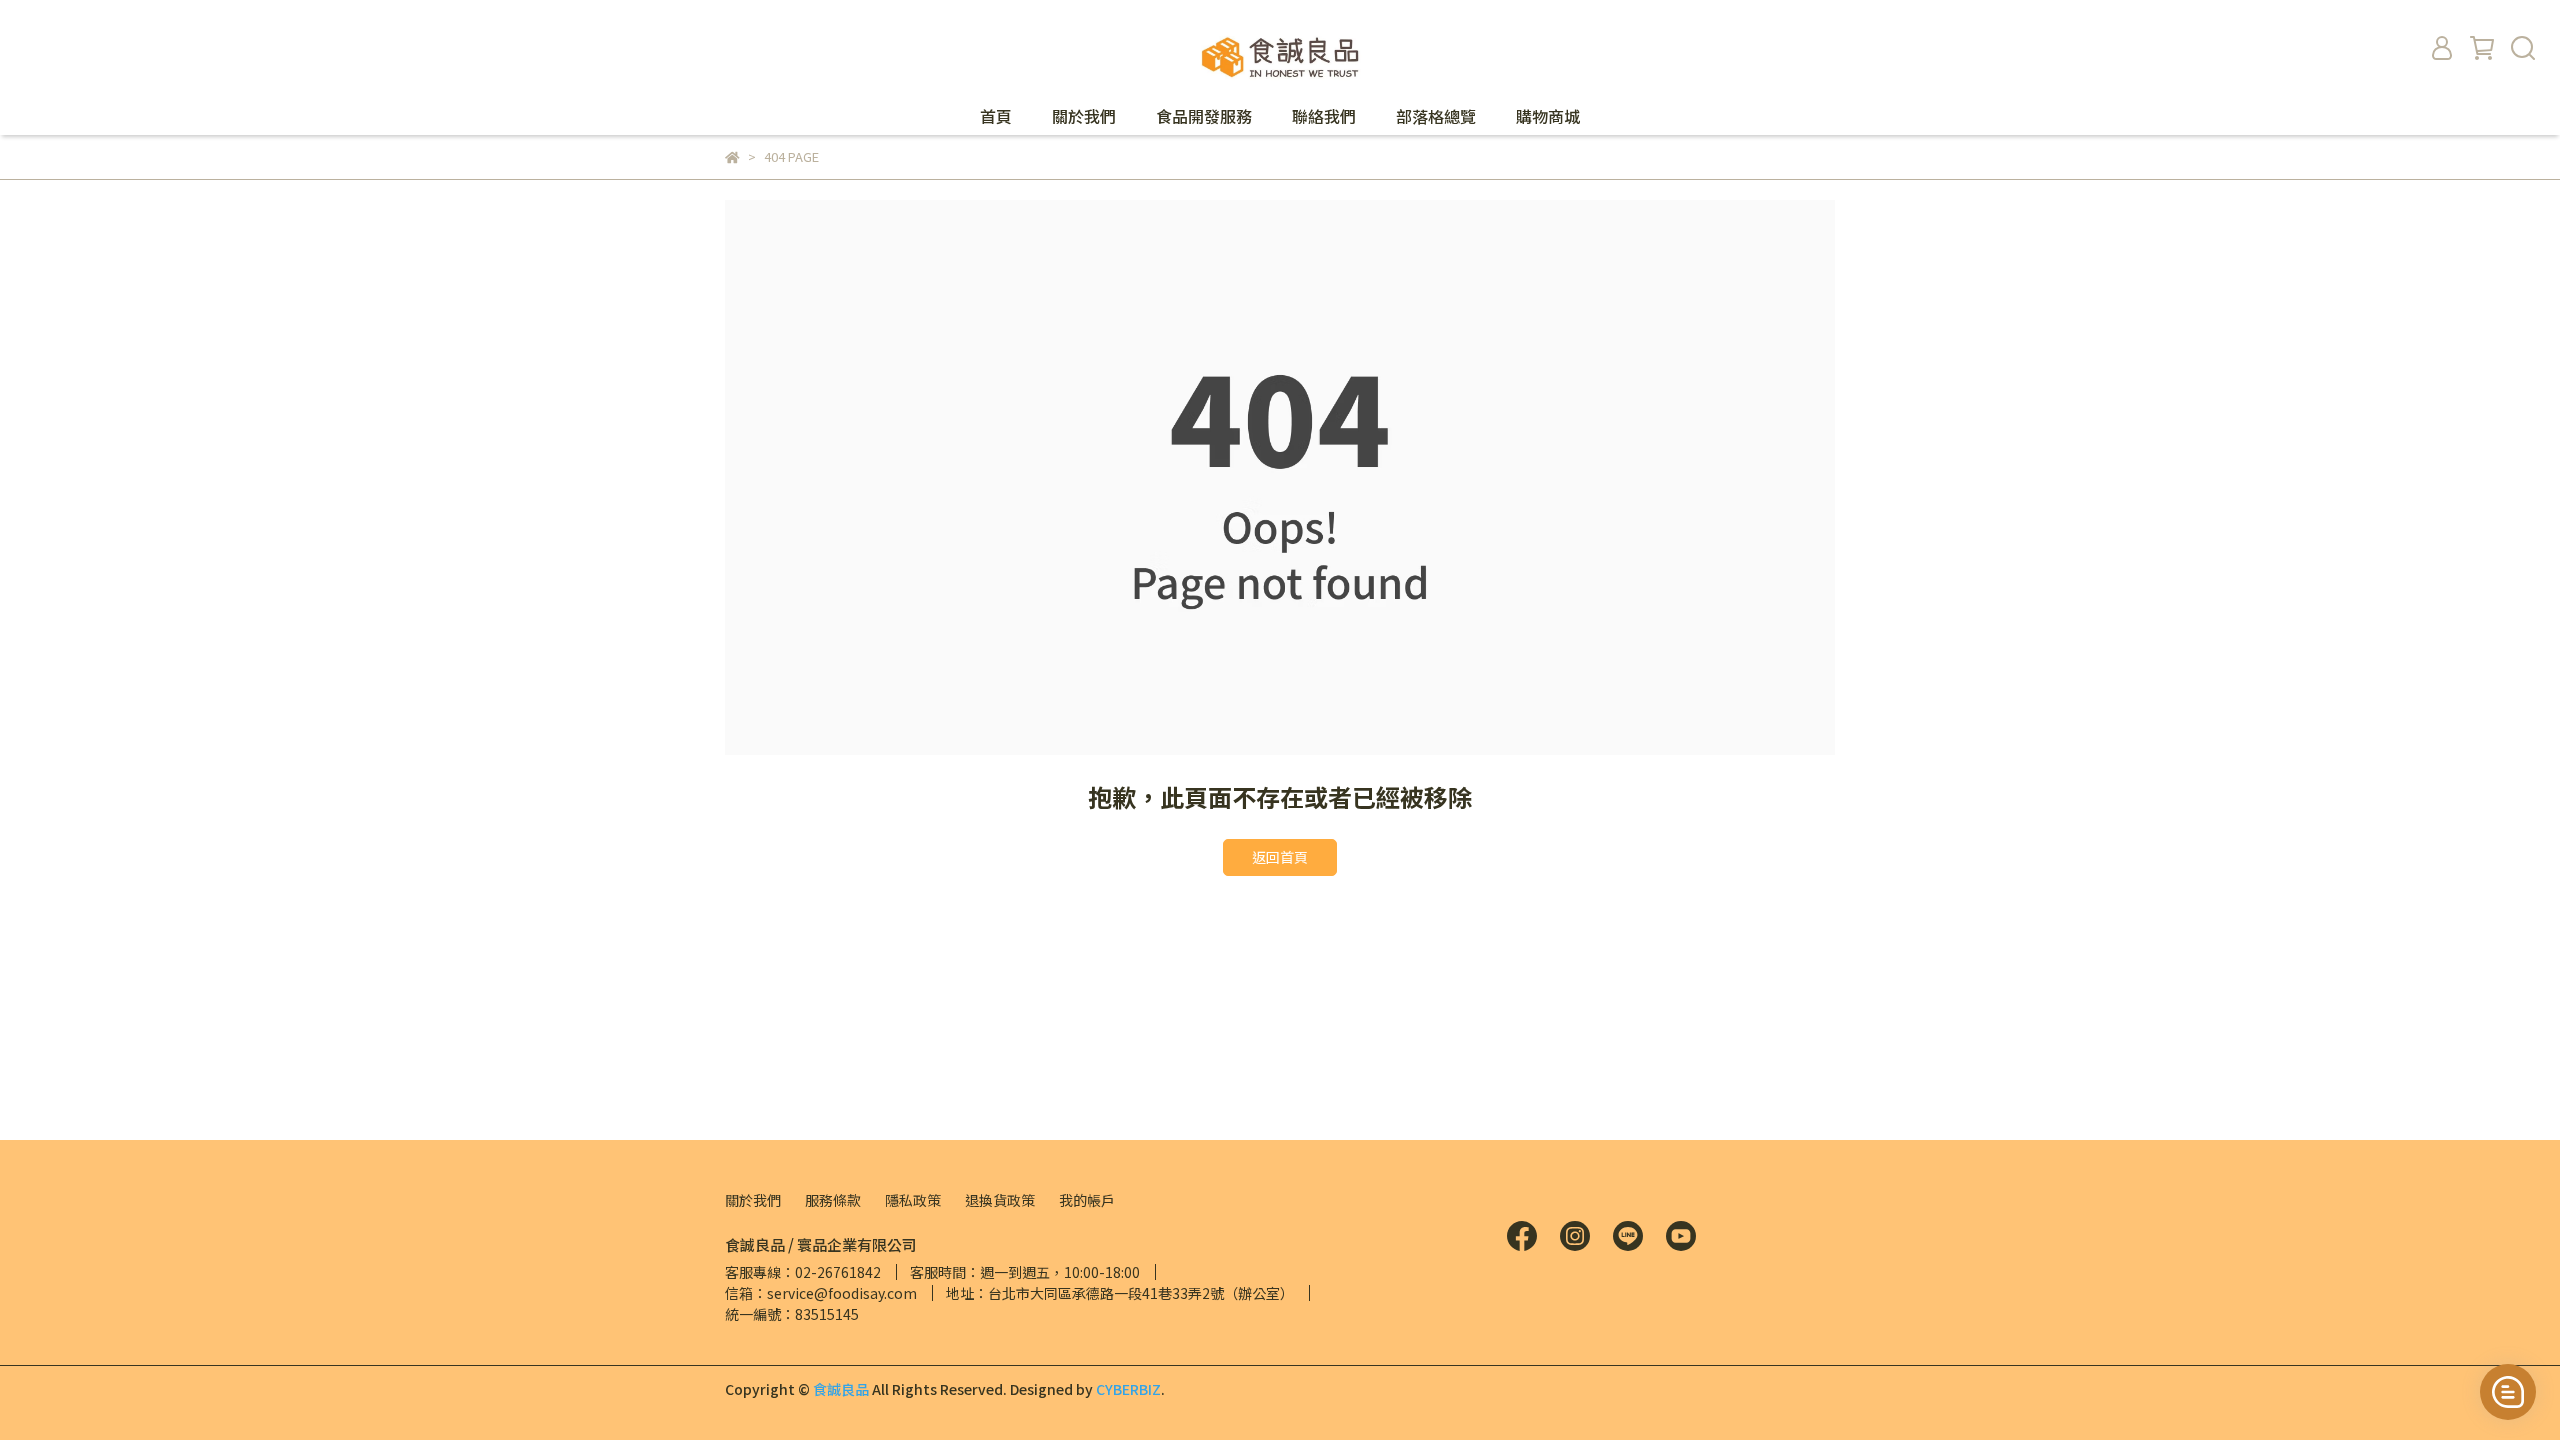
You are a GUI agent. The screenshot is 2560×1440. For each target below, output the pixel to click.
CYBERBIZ (1128, 1389)
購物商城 (1548, 116)
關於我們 (1084, 116)
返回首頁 (1280, 857)
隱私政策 (913, 1200)
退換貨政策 (1000, 1200)
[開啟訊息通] (2508, 1392)
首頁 (996, 116)
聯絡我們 (1324, 116)
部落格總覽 (1436, 116)
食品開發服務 (1204, 116)
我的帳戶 (1087, 1200)
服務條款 (833, 1200)
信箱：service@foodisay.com (821, 1293)
